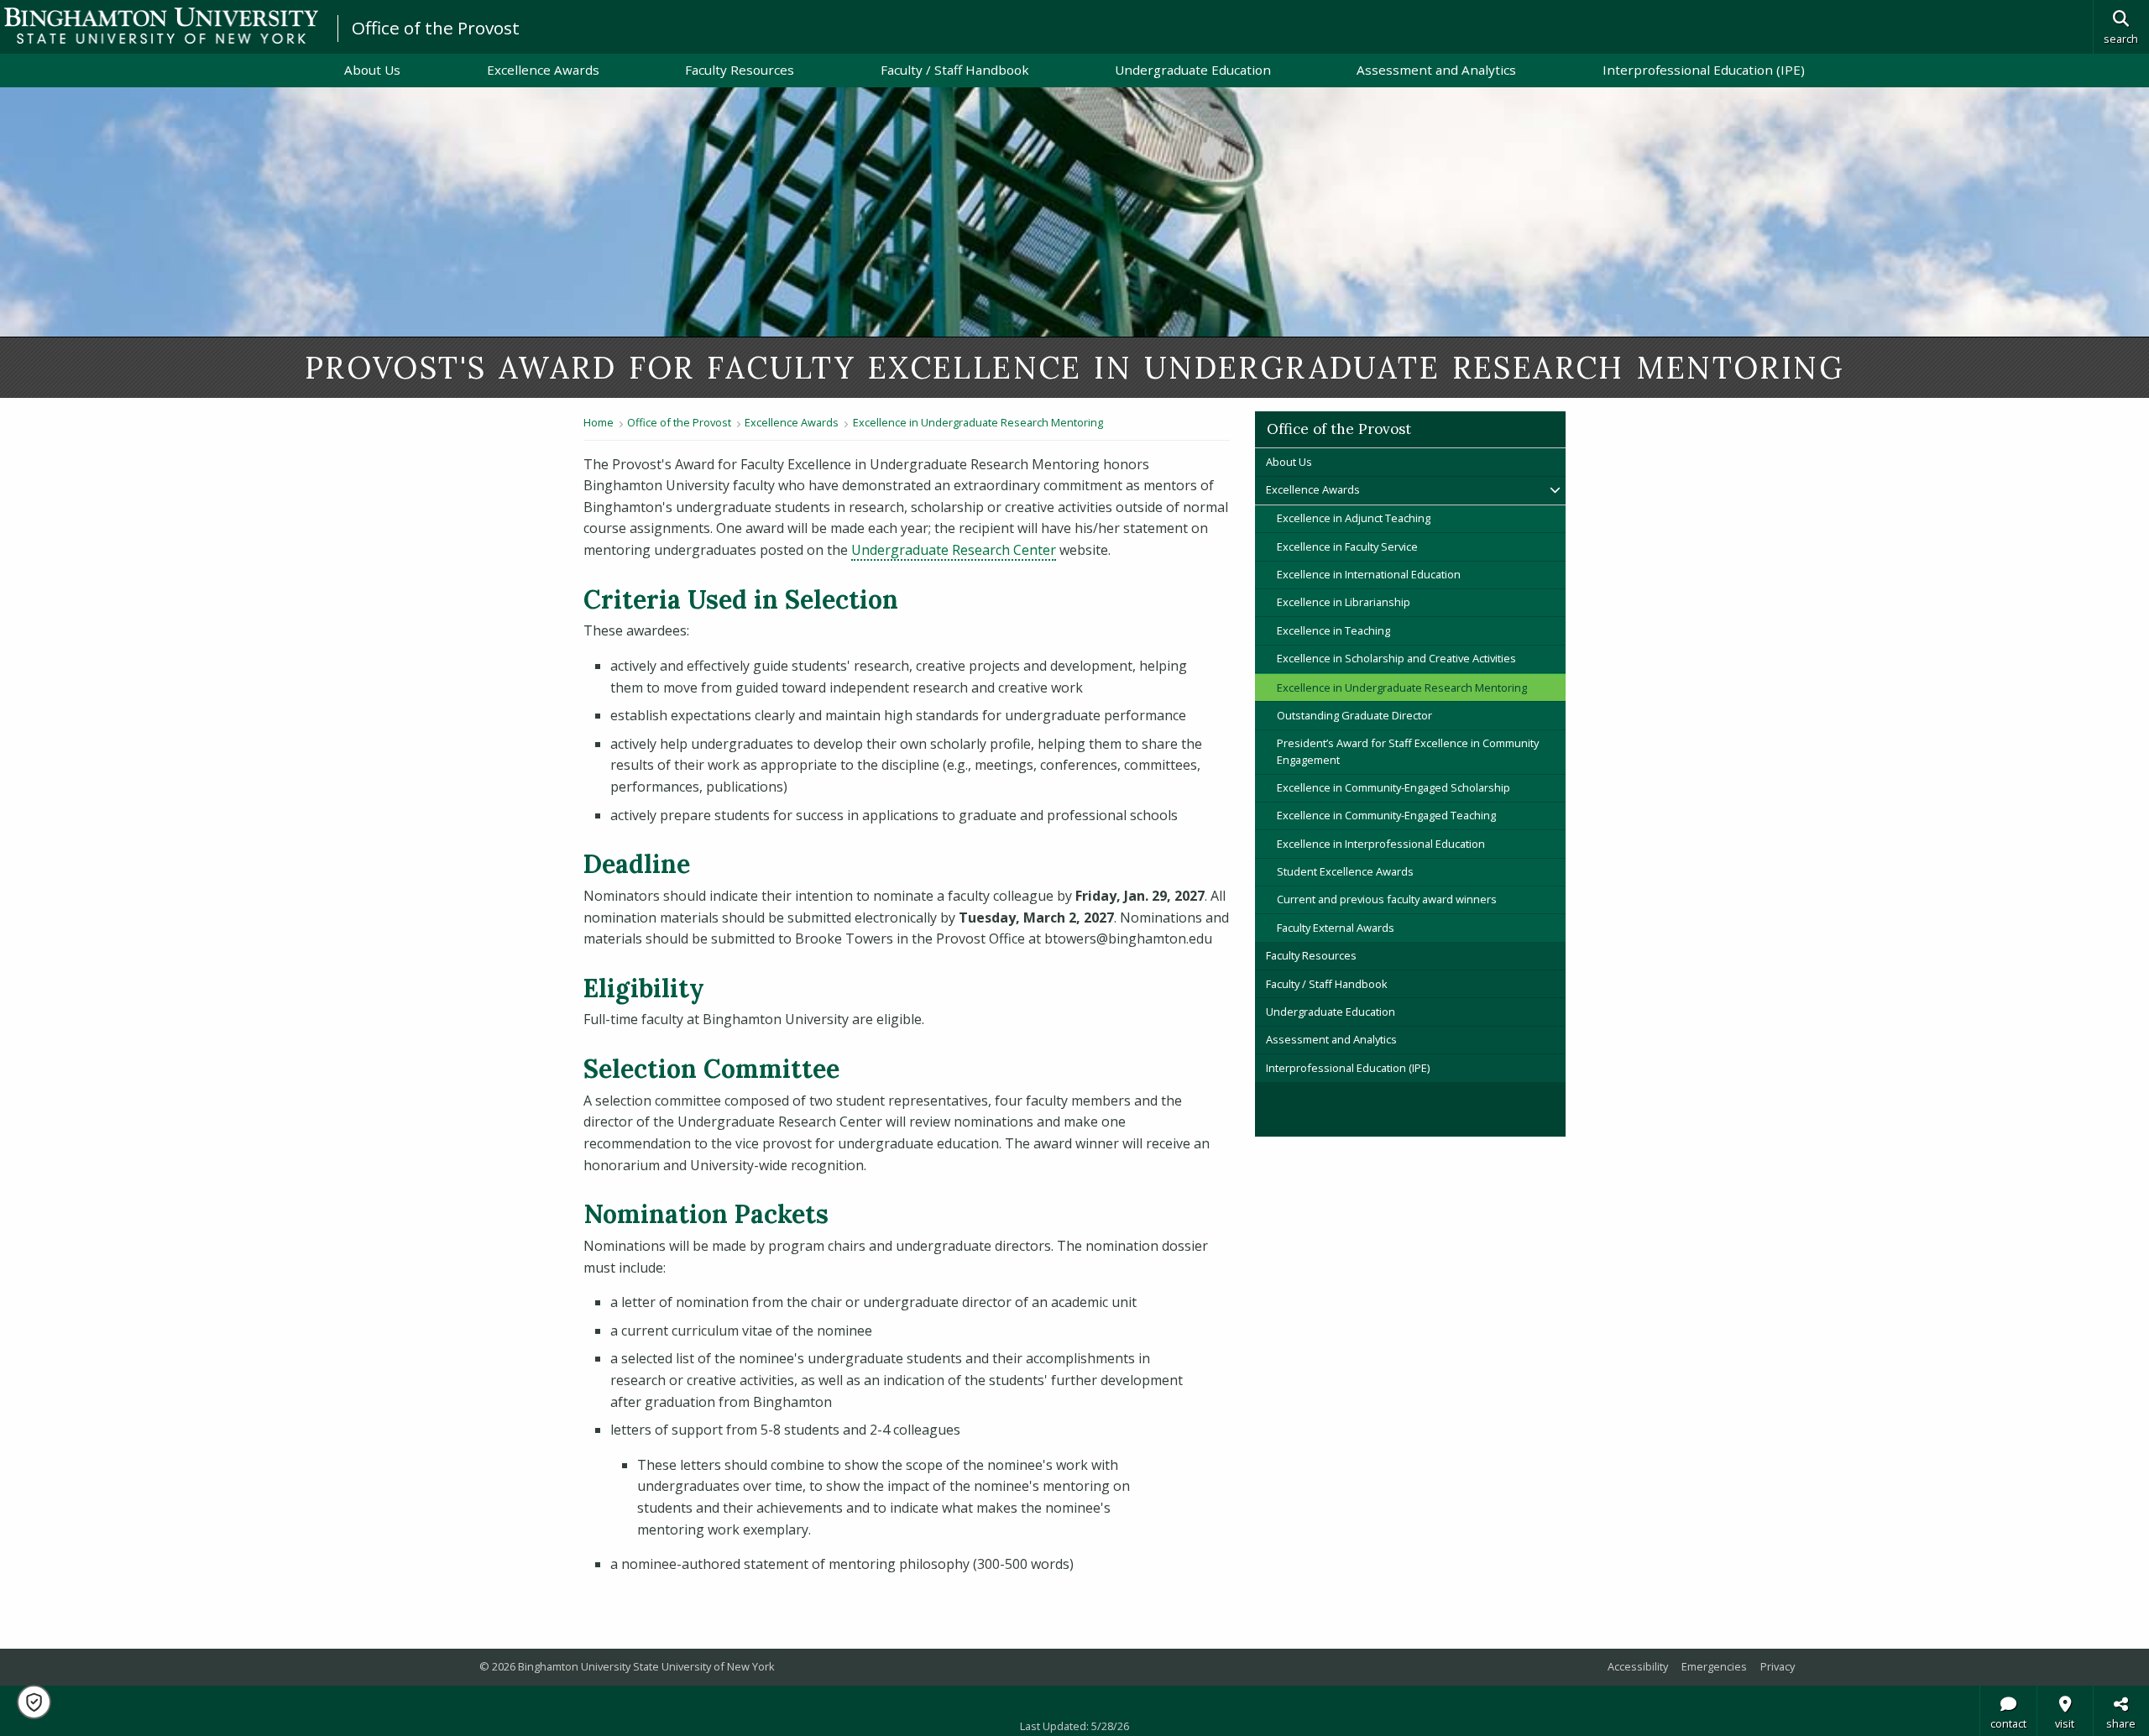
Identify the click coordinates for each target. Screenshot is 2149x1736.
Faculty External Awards (1336, 928)
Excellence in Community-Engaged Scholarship (1393, 787)
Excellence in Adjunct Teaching (1354, 518)
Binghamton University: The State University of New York (161, 26)
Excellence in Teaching (1333, 630)
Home (599, 422)
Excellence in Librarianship (1344, 602)
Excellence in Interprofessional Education (1381, 844)
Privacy (1778, 1666)
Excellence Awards (543, 70)
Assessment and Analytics (1436, 70)
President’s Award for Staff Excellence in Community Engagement (1408, 751)
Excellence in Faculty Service (1347, 546)
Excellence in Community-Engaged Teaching (1386, 815)
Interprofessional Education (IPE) (1704, 70)
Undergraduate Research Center (954, 550)
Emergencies (1714, 1666)
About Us (372, 70)
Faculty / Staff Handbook (955, 70)
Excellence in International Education (1369, 574)
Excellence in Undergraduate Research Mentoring (978, 422)
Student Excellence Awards (1345, 871)
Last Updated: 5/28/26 (1074, 1726)
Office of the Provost (436, 28)
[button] (34, 1702)
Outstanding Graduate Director (1354, 715)
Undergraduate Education (1193, 70)
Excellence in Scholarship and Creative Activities (1396, 658)
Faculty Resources (740, 70)
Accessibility (1638, 1666)
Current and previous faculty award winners (1387, 899)
